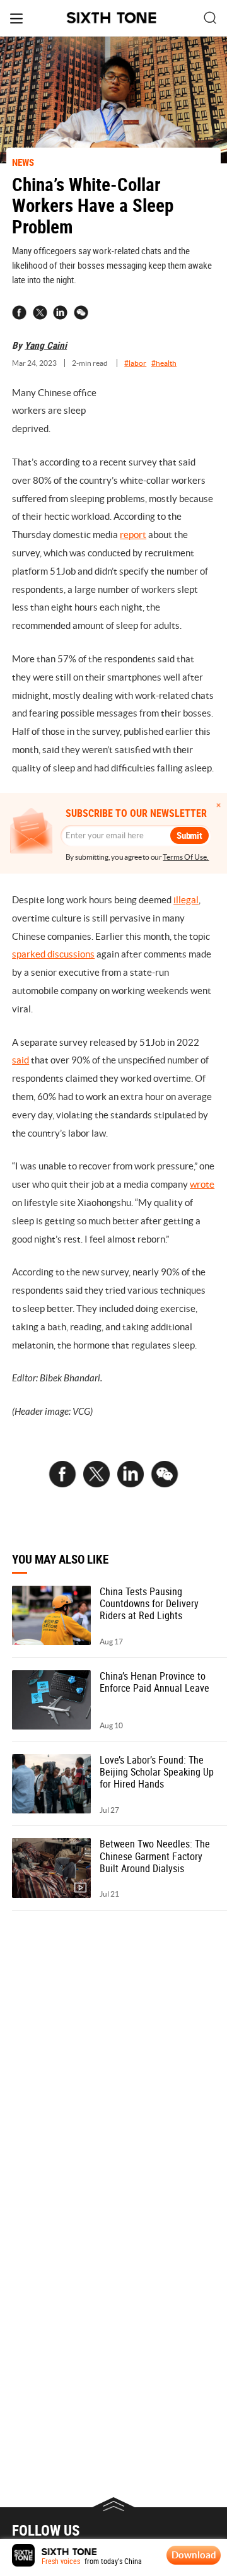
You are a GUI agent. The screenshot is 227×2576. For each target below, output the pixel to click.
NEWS (23, 162)
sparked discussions (53, 954)
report (133, 535)
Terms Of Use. (186, 857)
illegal (186, 900)
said (20, 1060)
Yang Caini (46, 345)
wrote (202, 1184)
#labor (135, 363)
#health (164, 363)
